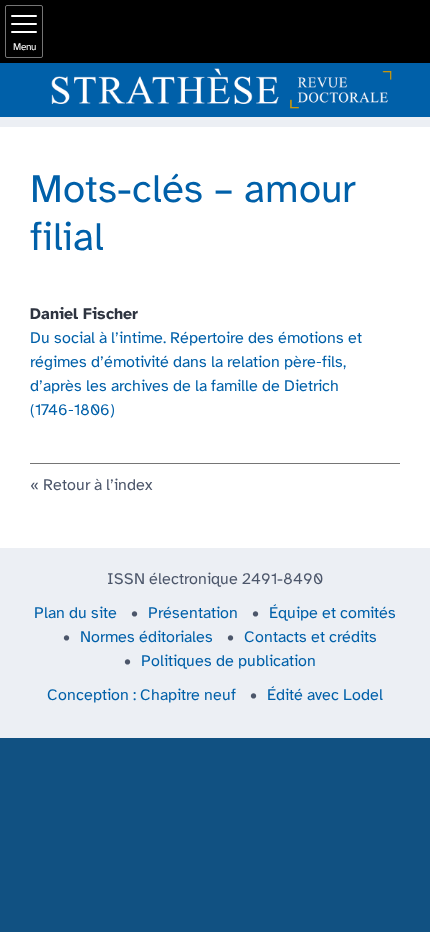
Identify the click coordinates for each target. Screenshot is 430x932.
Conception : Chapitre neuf (141, 695)
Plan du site (75, 613)
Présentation (193, 613)
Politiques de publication (228, 661)
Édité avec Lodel (325, 695)
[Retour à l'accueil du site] (215, 90)
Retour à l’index (97, 485)
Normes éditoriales (146, 637)
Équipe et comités (332, 613)
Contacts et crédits (310, 637)
